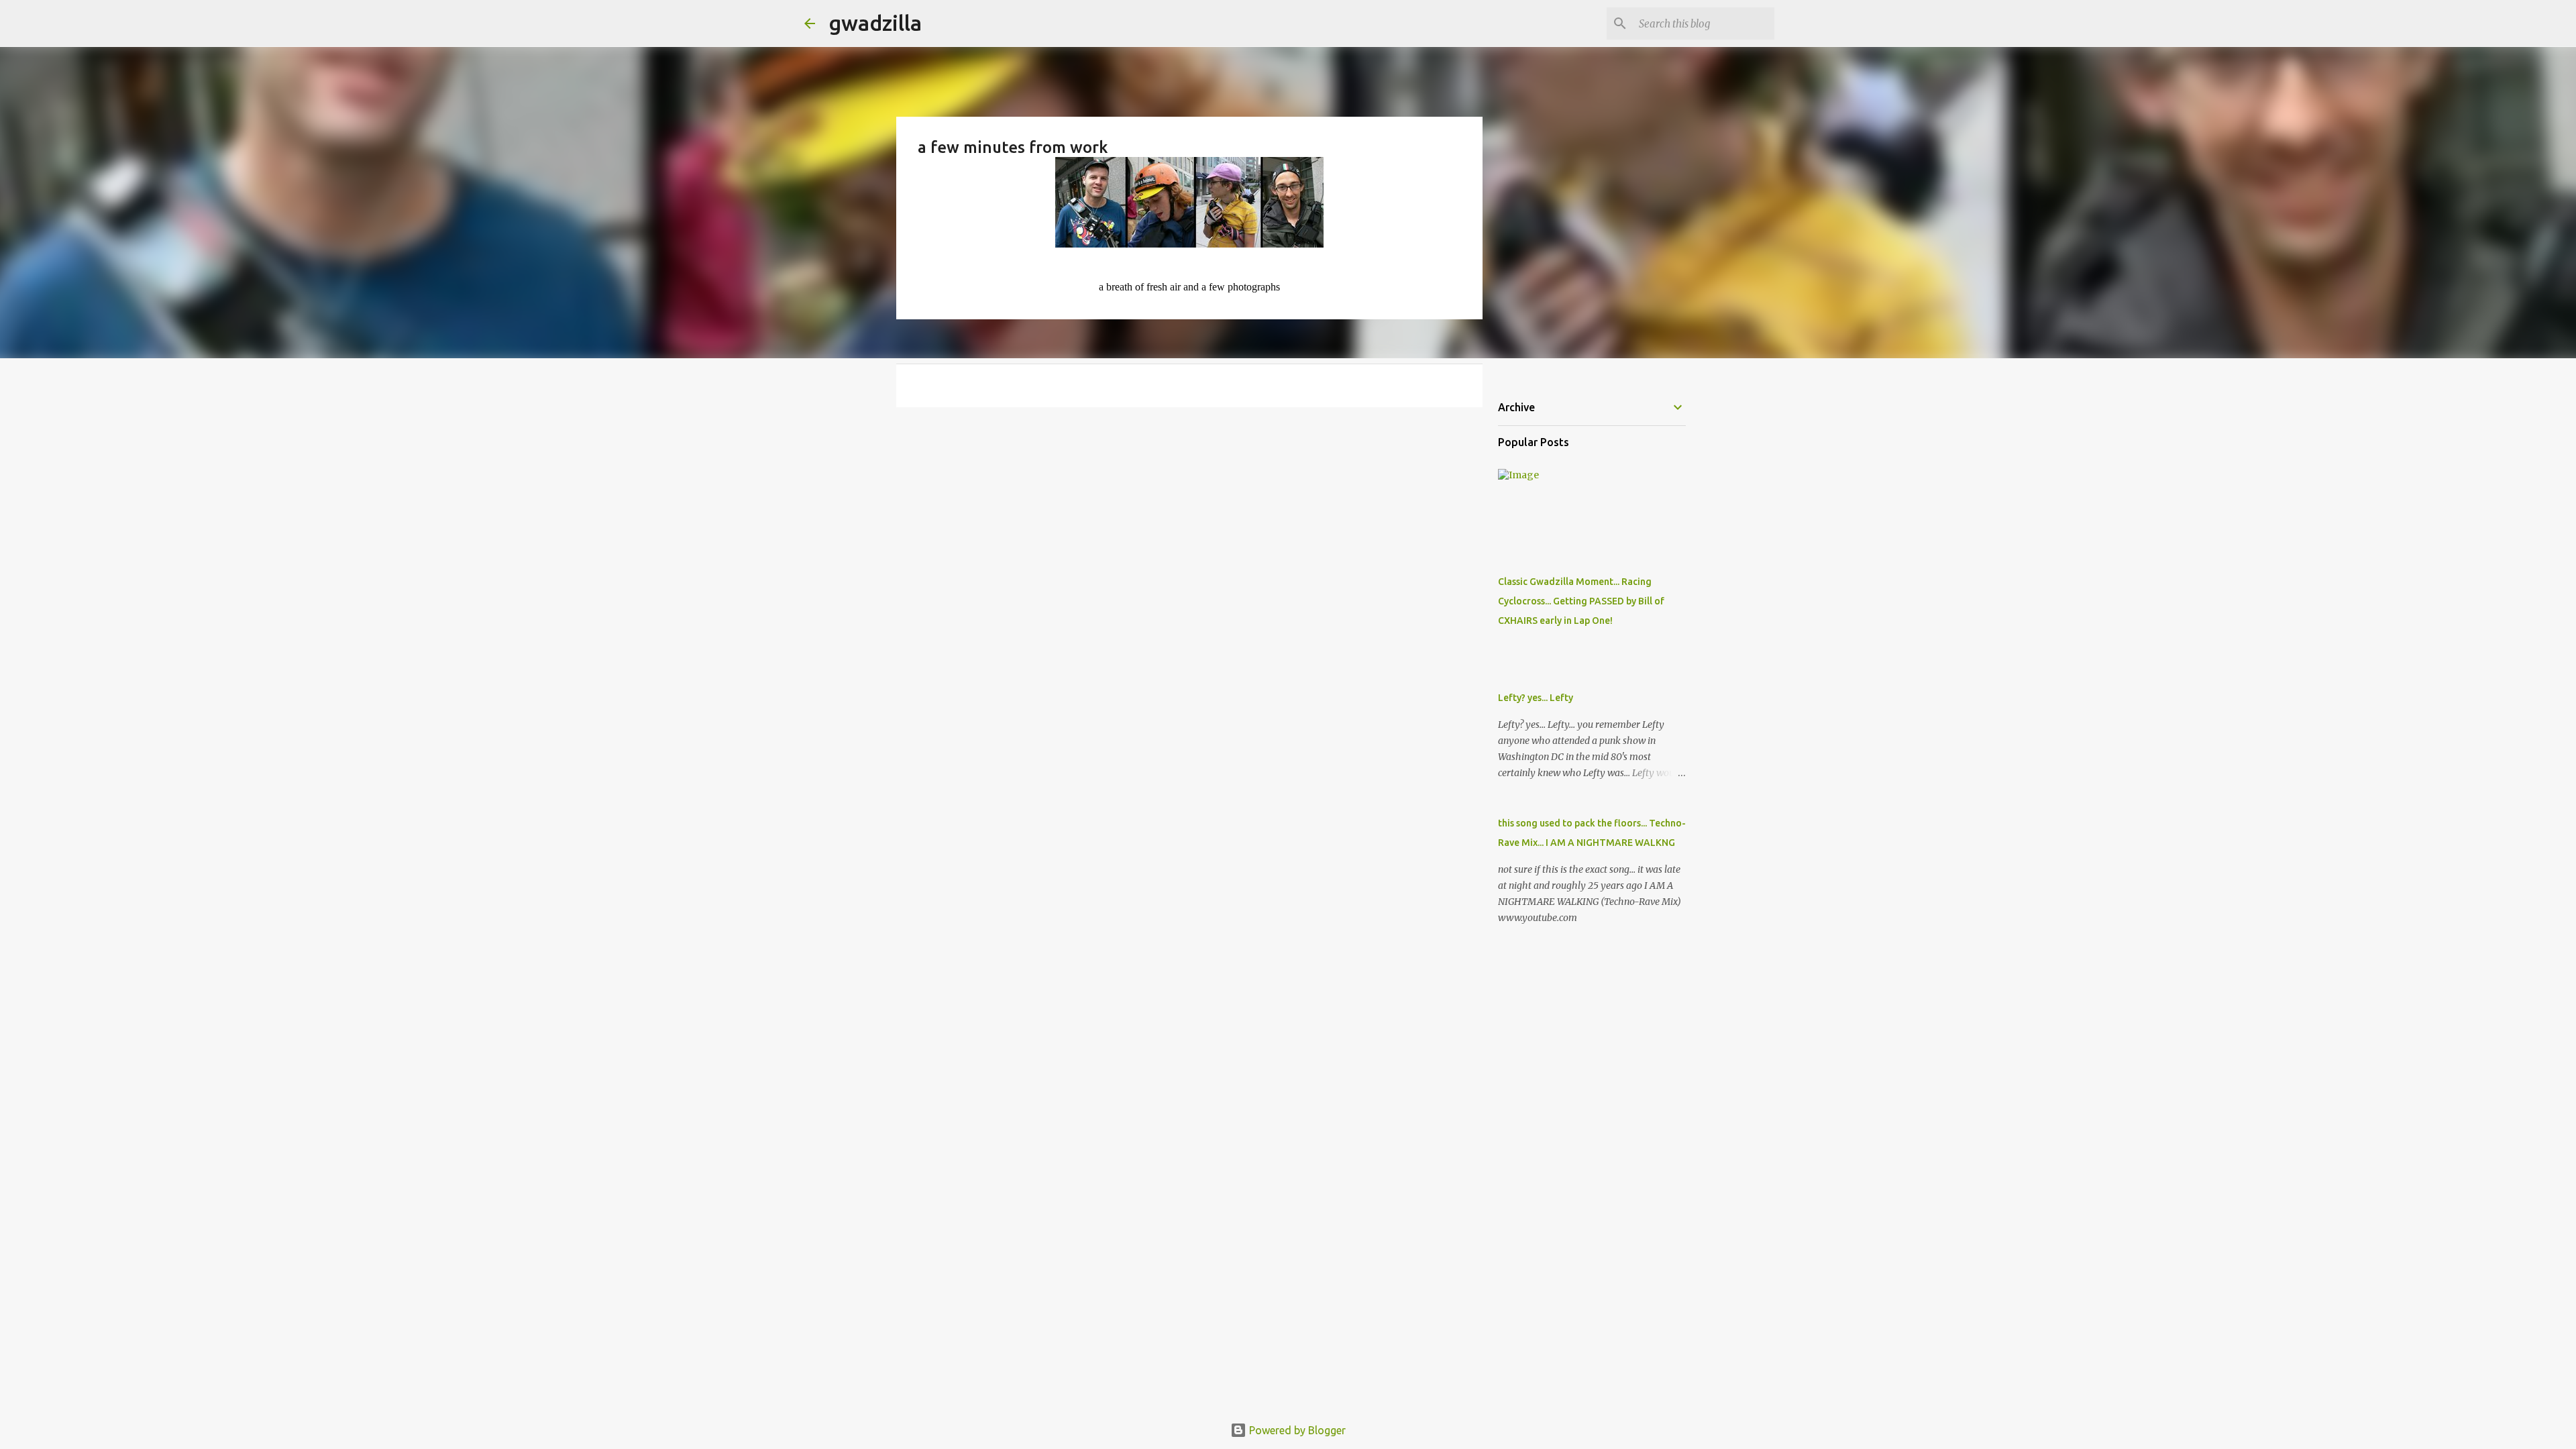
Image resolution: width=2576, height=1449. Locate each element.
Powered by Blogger (1296, 1430)
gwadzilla (875, 23)
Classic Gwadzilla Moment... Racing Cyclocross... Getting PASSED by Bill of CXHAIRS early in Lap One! (1581, 601)
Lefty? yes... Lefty (1536, 698)
